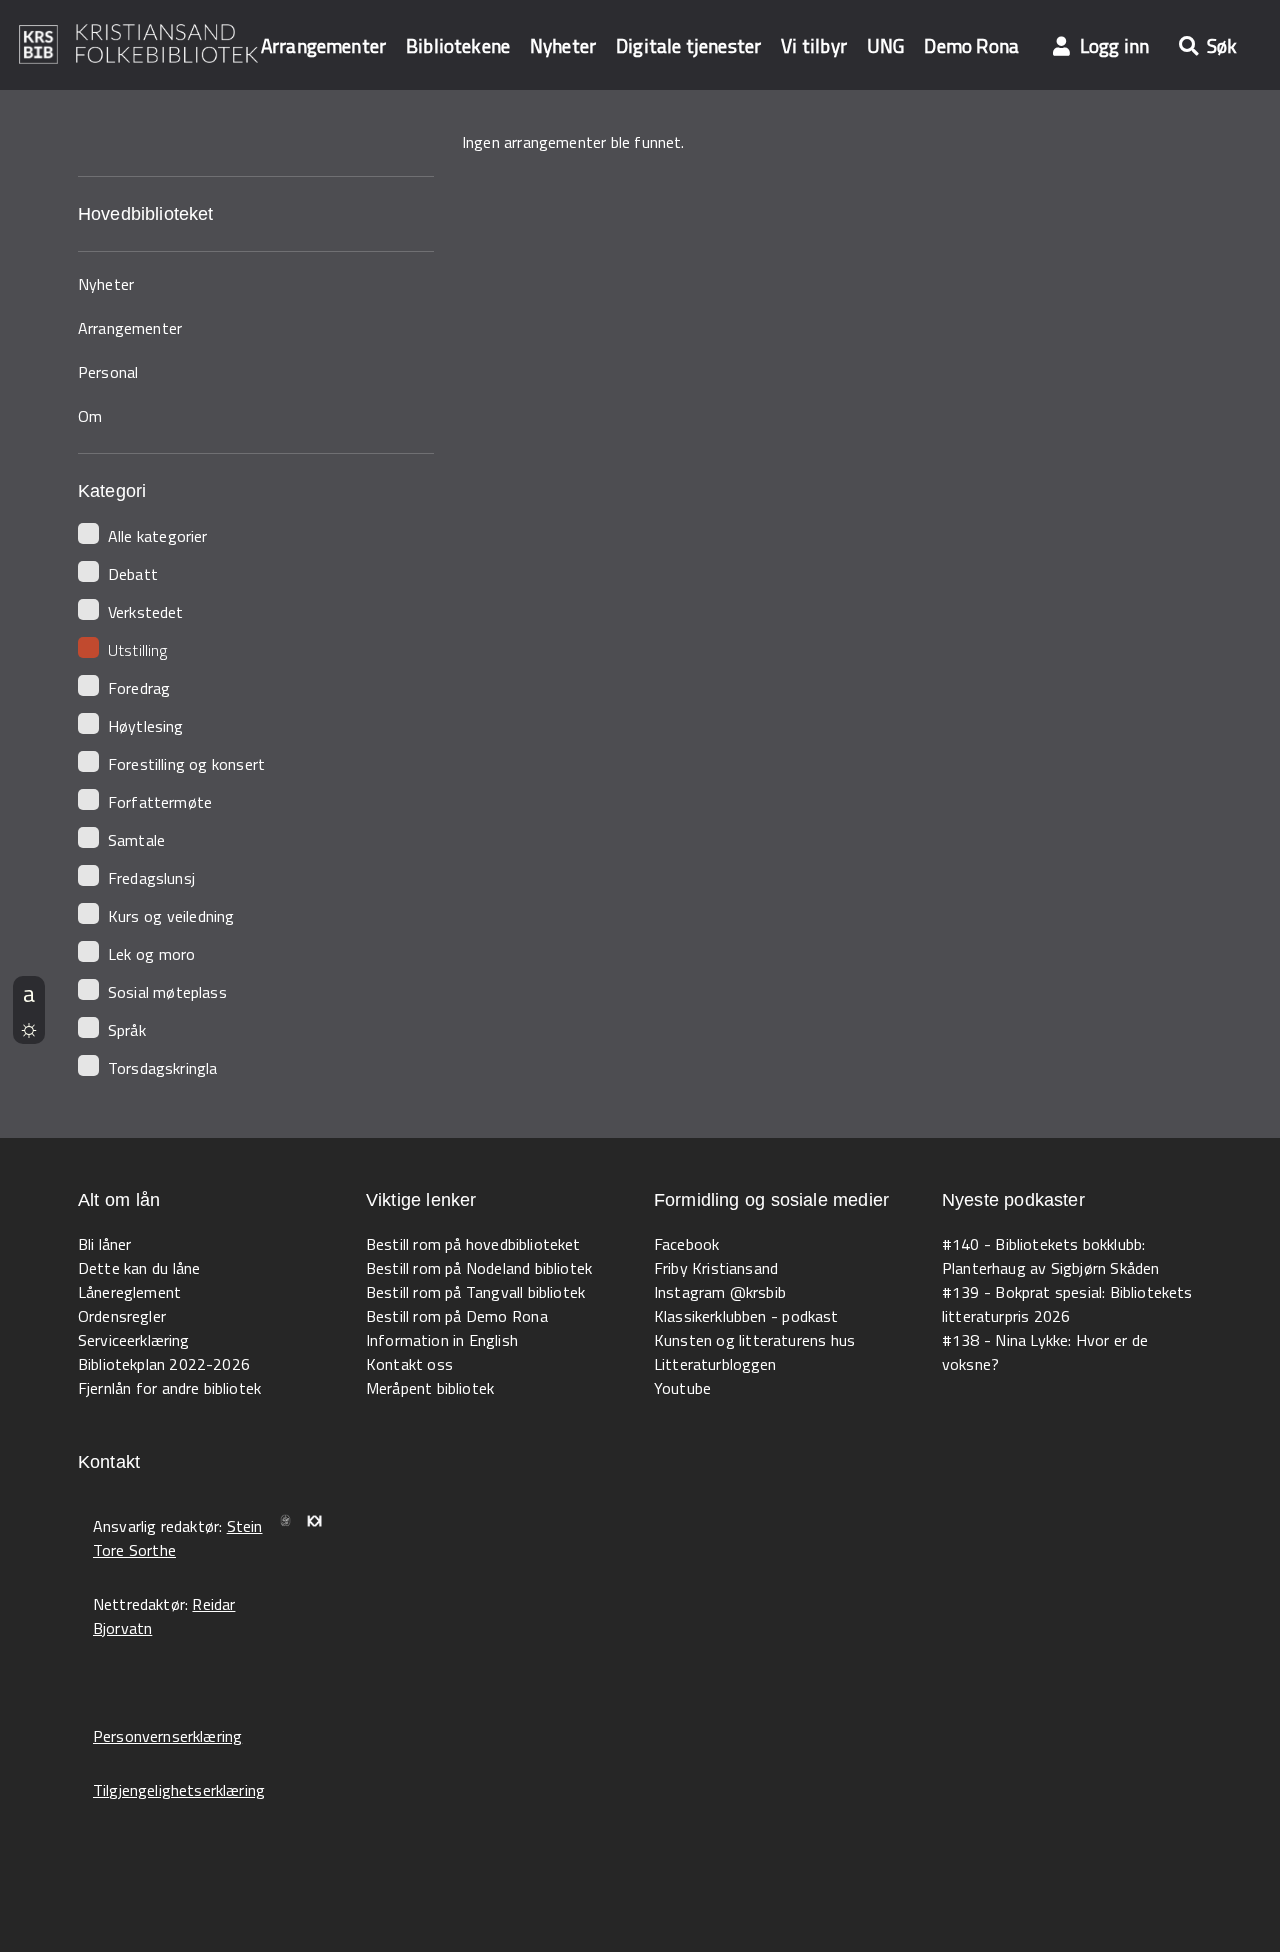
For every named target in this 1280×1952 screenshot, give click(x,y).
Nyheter (563, 45)
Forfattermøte (160, 802)
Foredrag (139, 688)
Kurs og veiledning (171, 916)
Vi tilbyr (814, 45)
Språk (127, 1030)
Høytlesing (146, 726)
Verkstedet (146, 612)
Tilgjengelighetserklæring (179, 1790)
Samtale (136, 840)
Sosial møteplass (167, 992)
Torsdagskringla (162, 1068)
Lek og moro (151, 954)
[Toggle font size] (29, 993)
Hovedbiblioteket (146, 214)
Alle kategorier (158, 536)
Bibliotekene (458, 45)
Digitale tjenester (688, 45)
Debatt (133, 574)
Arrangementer (323, 45)
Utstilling (138, 650)
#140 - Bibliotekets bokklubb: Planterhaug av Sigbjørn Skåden (1050, 1256)
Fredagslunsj (151, 878)
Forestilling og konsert (186, 764)
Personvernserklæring (167, 1736)
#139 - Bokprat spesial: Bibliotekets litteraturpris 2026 (1067, 1304)
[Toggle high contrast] (29, 1027)
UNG (885, 45)
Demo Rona (971, 45)
